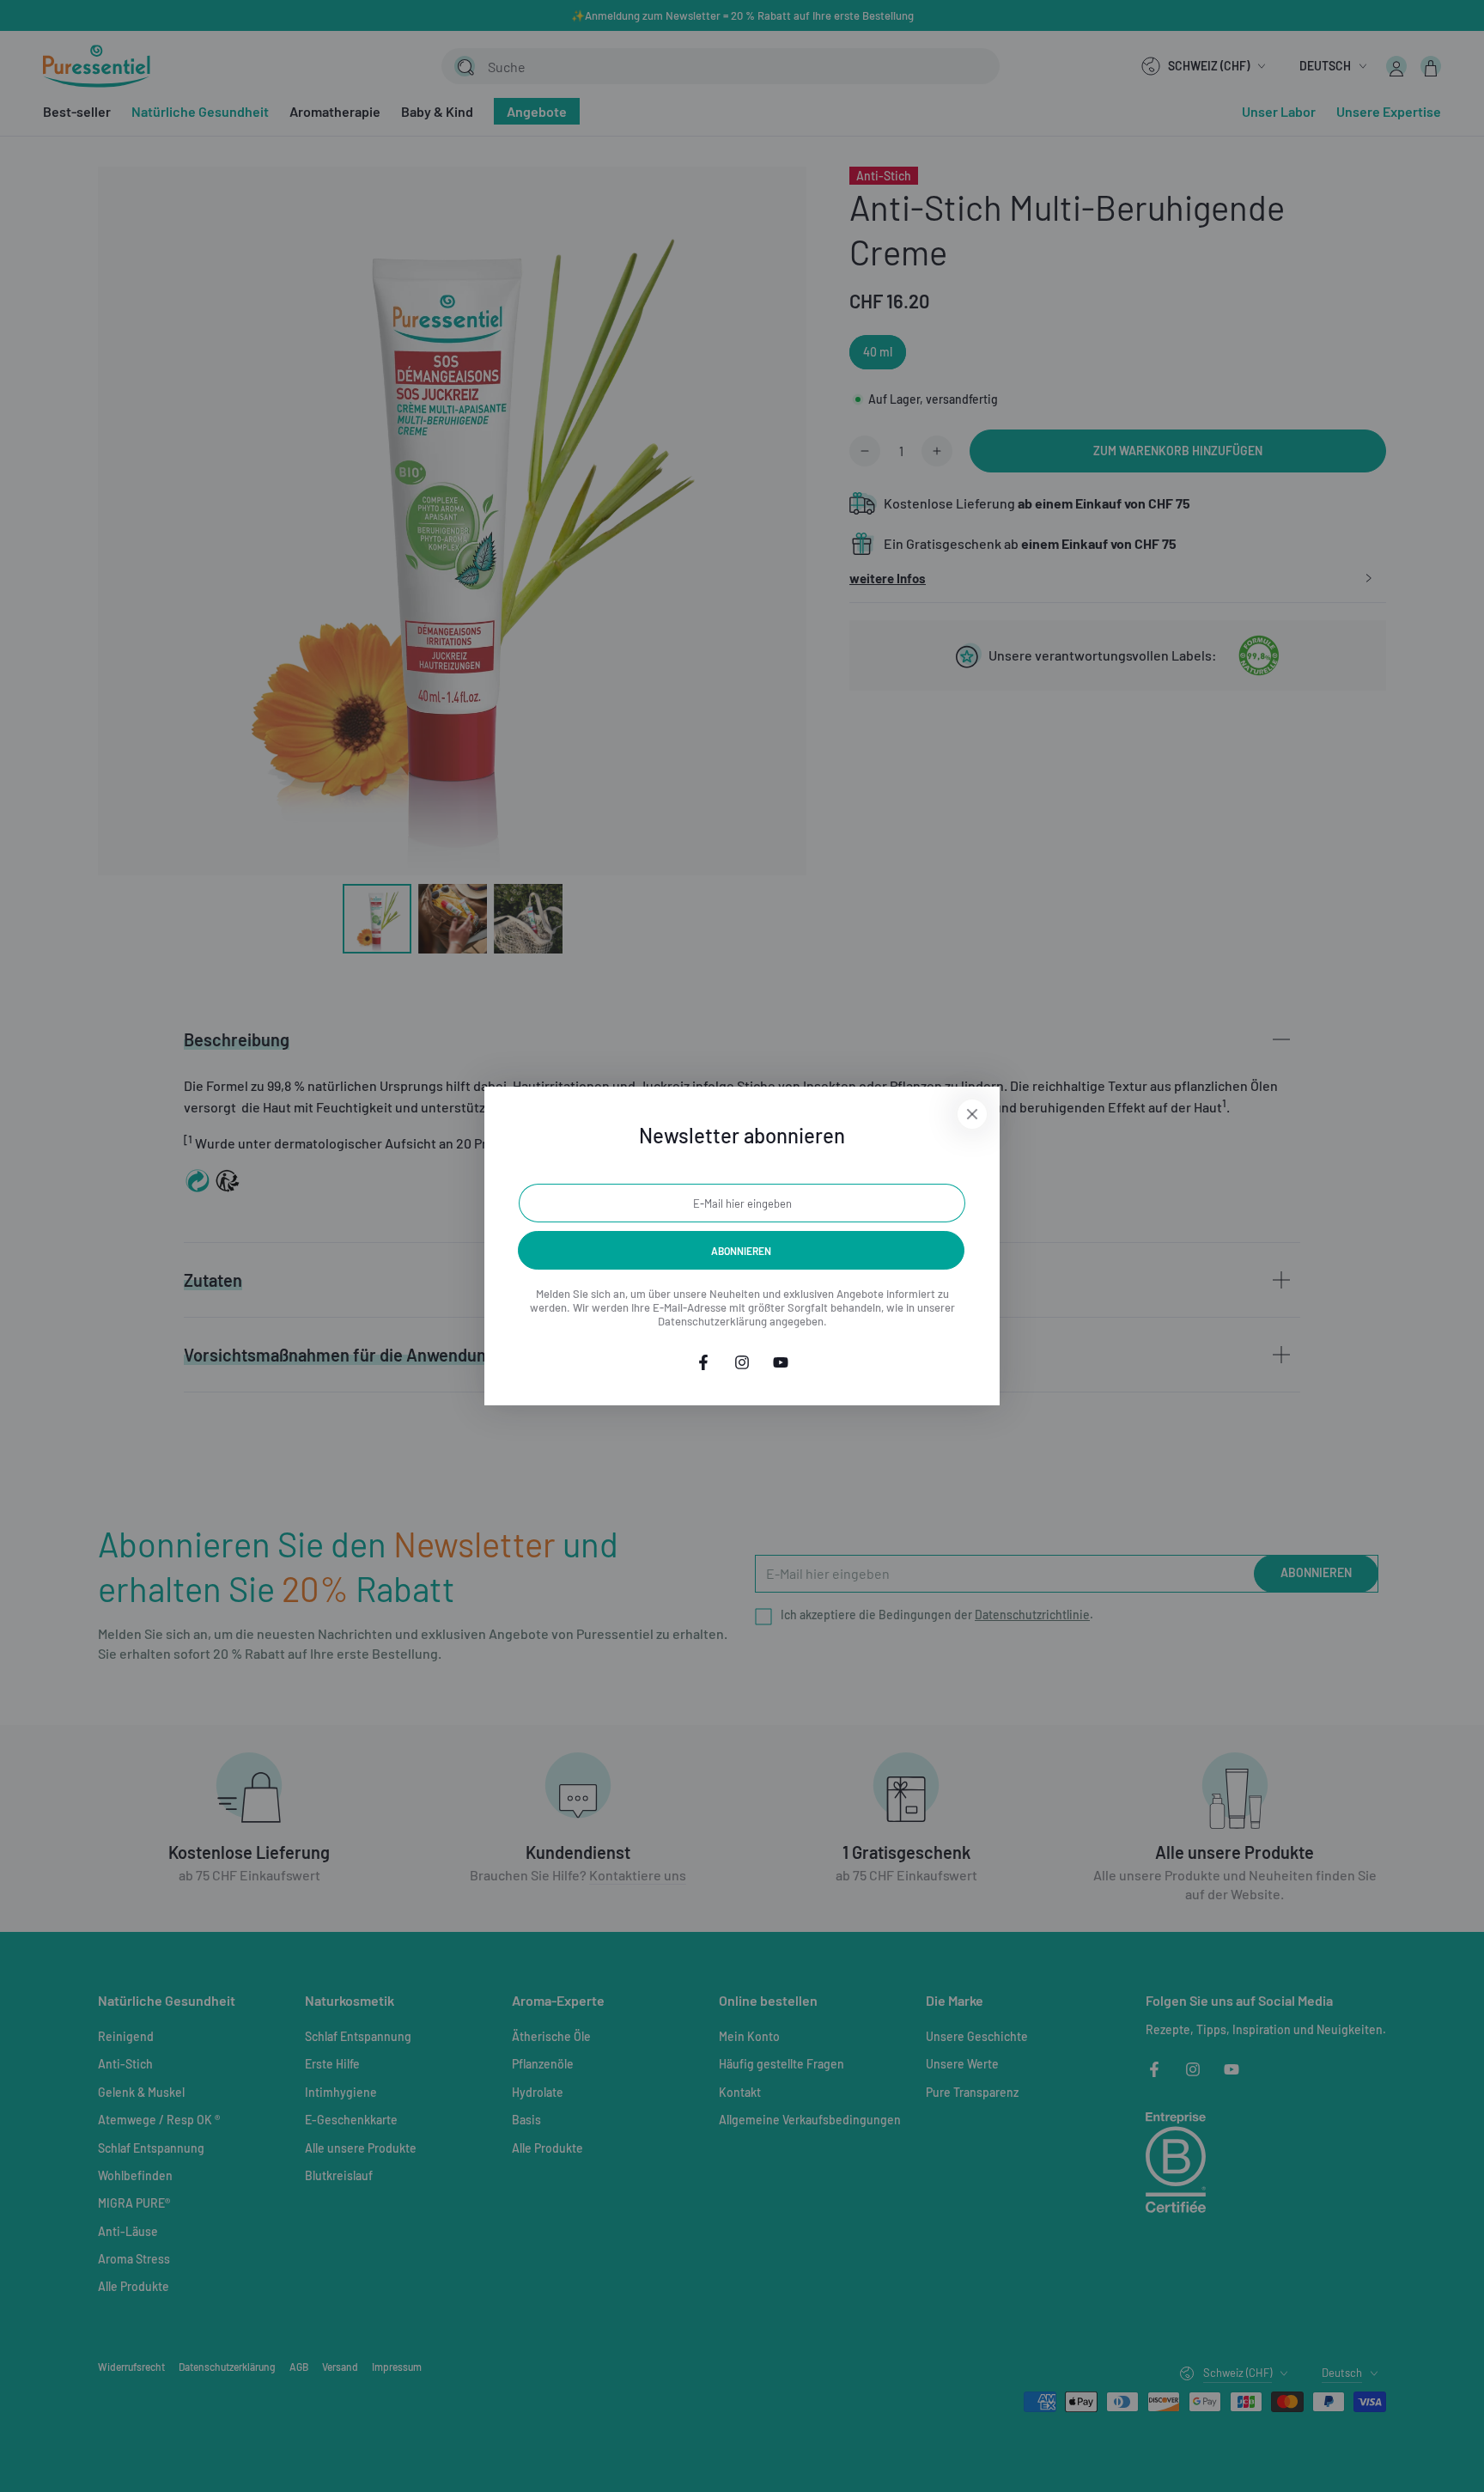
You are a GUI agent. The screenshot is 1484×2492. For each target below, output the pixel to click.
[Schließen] (972, 1114)
